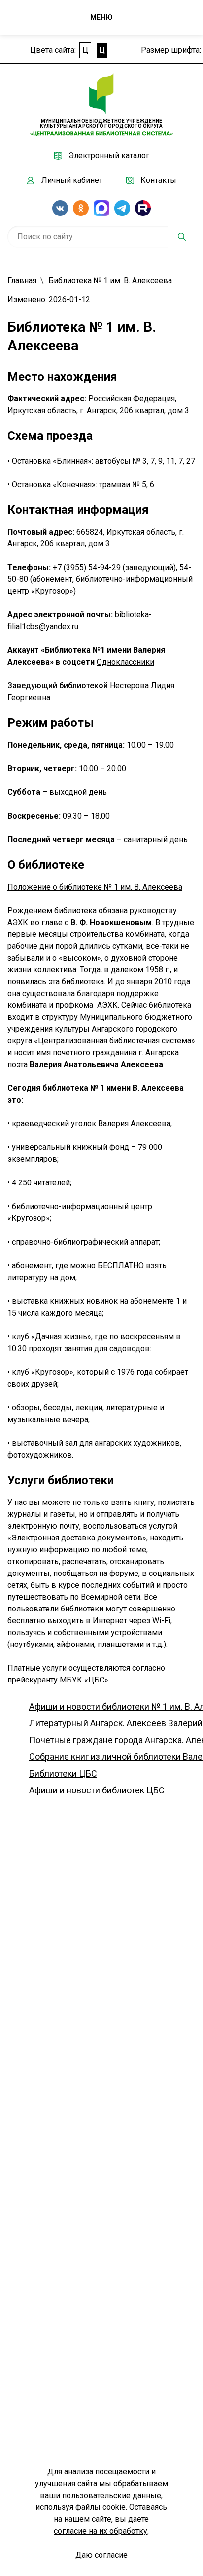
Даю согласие (101, 2555)
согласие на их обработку (101, 2531)
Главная (22, 280)
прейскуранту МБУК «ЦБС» (58, 1680)
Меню (101, 17)
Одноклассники (125, 662)
